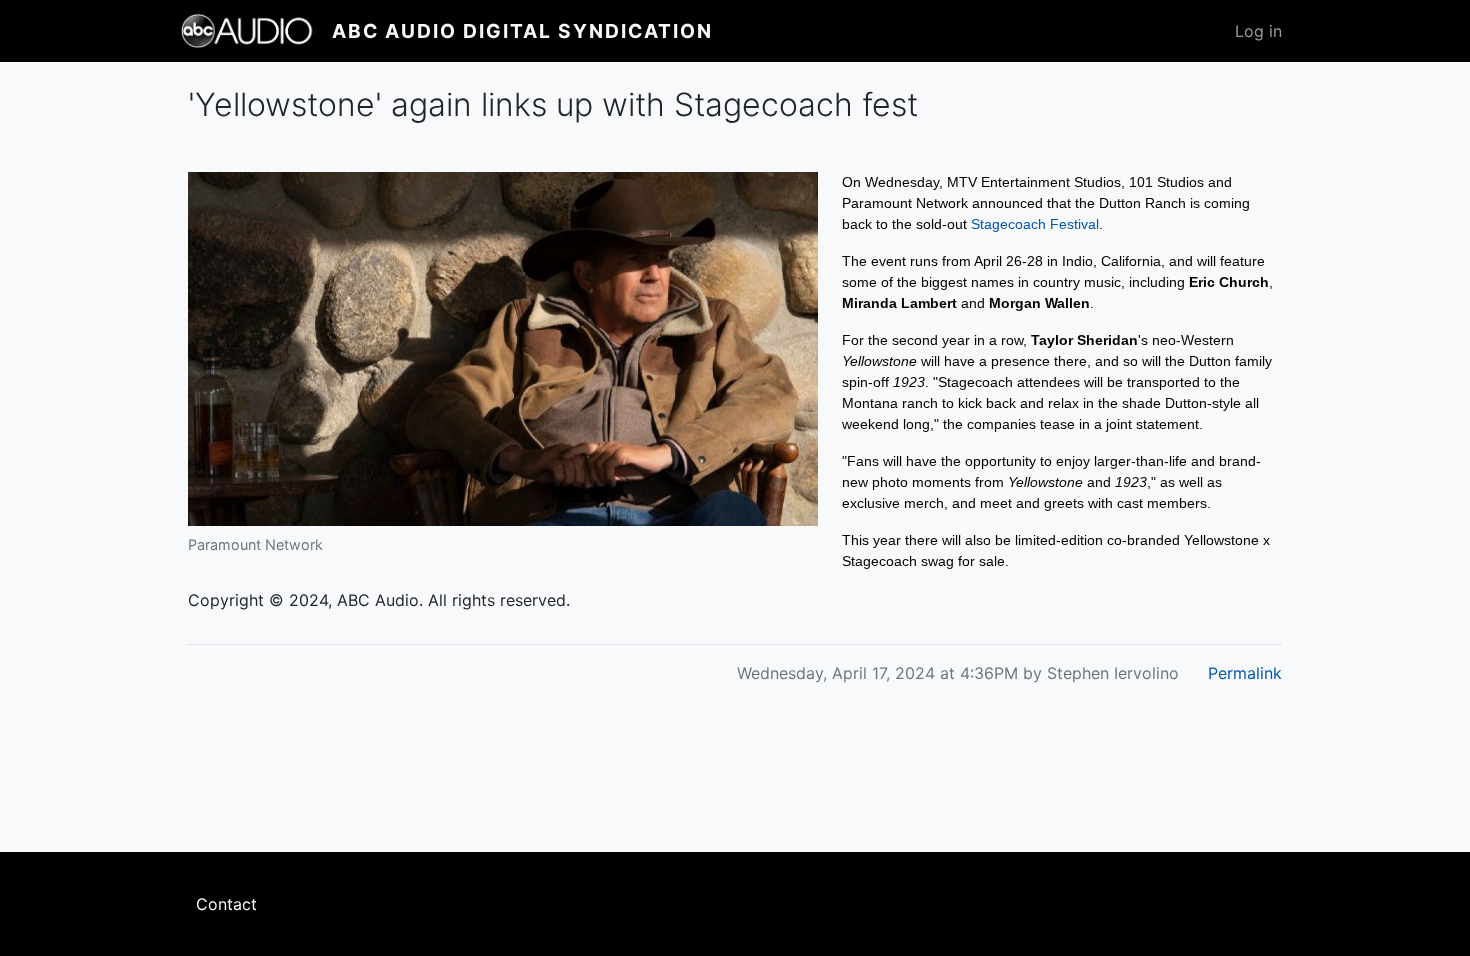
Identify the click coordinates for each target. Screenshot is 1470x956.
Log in (1258, 31)
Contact (226, 904)
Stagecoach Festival (1035, 224)
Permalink (1245, 673)
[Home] (256, 31)
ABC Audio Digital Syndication (522, 31)
